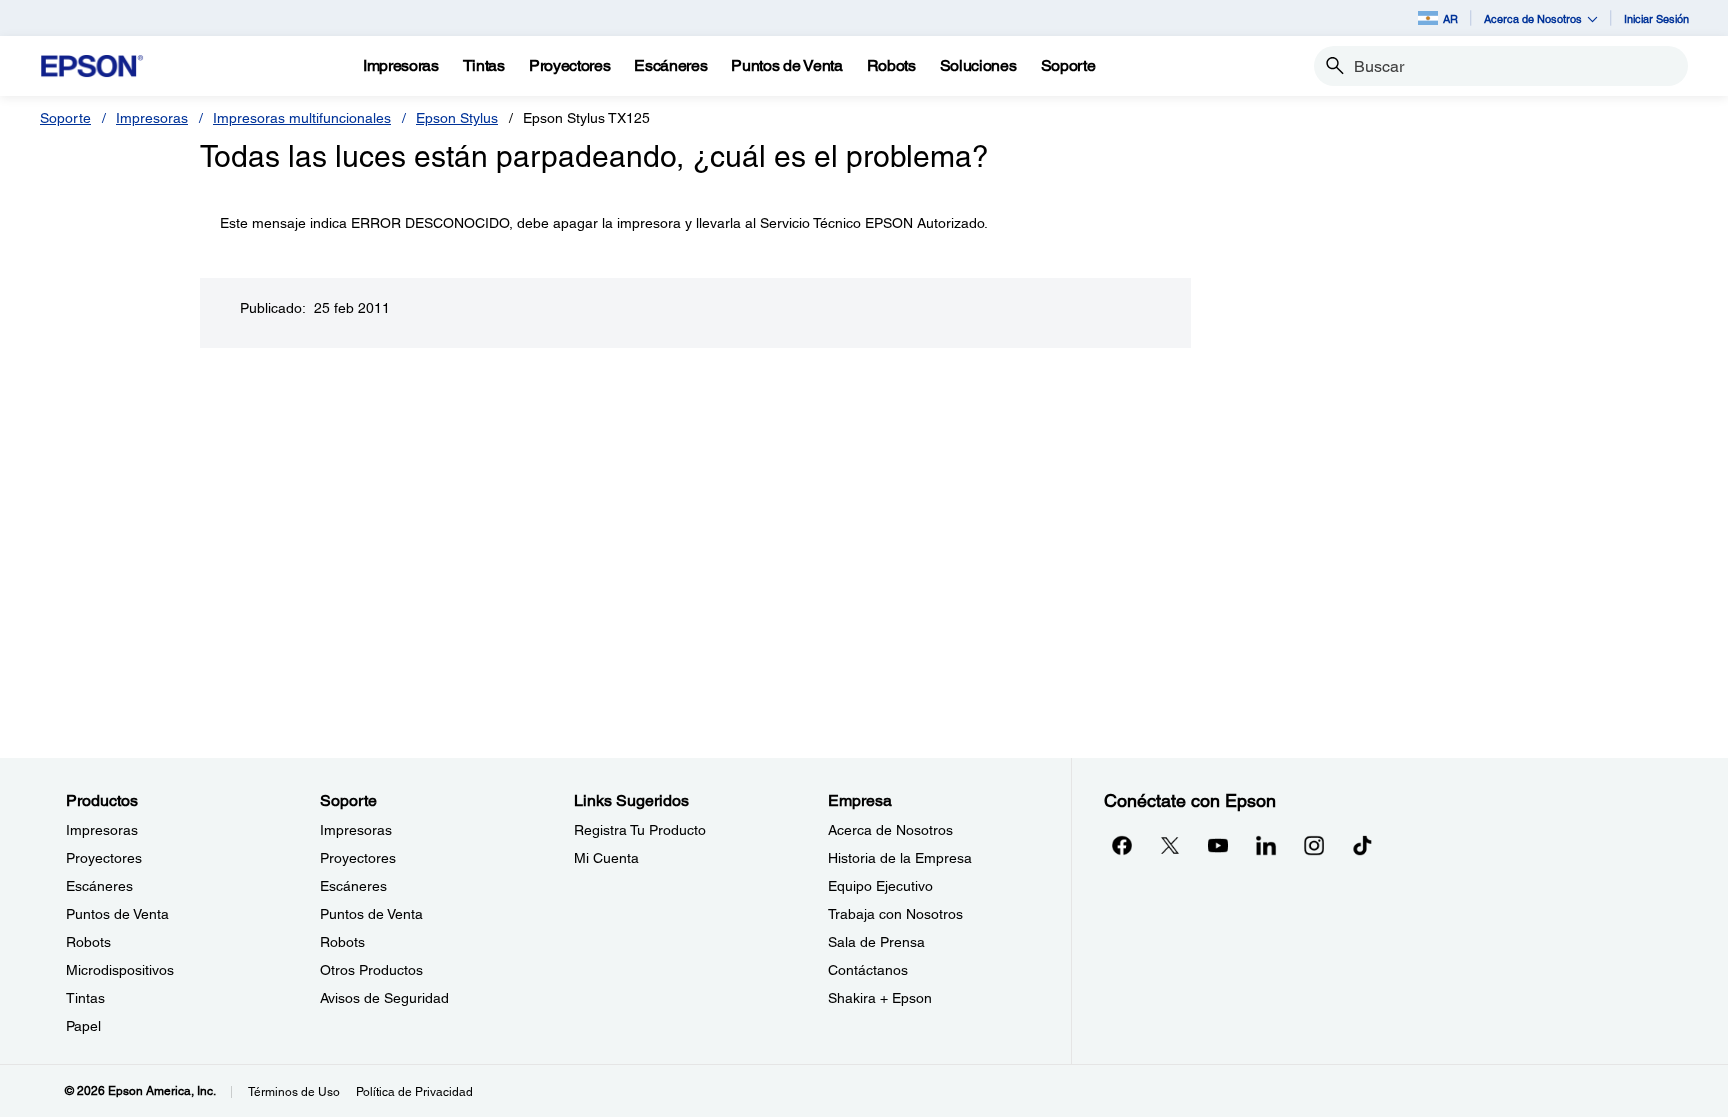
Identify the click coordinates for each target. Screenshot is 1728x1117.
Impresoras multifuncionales (302, 118)
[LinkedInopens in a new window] (1266, 845)
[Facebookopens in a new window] (1122, 845)
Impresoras (152, 118)
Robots (88, 942)
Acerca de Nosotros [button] (1533, 18)
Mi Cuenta (606, 858)
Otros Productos (371, 970)
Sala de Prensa (876, 942)
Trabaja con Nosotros (895, 914)
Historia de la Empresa (900, 858)
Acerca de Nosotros (890, 830)
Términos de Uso (294, 1092)
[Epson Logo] (92, 66)
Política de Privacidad (414, 1092)
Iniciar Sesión (1656, 18)
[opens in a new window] (1362, 845)
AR (1450, 18)
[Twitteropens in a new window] (1170, 845)
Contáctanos (868, 970)
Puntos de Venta (117, 914)
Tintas (85, 998)
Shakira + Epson (880, 998)
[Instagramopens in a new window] (1314, 845)
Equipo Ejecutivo (880, 886)
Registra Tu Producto (640, 830)
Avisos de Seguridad (384, 998)
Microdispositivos (120, 970)
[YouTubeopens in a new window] (1218, 845)
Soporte (65, 118)
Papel (83, 1026)
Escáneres (99, 886)
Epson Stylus (457, 118)
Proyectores (104, 858)
